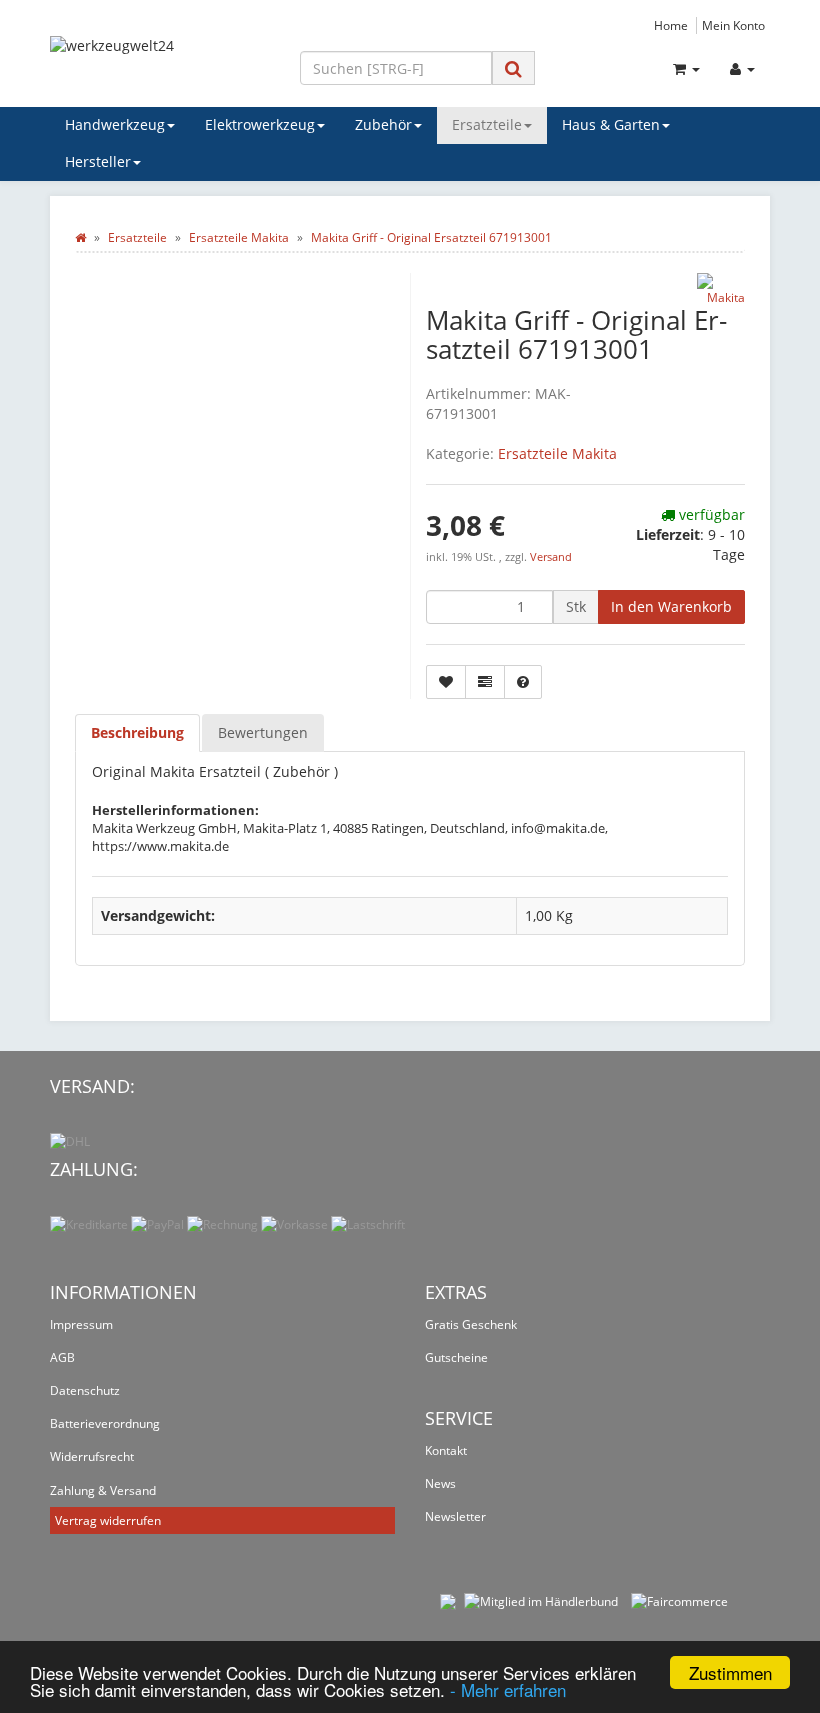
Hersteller (98, 161)
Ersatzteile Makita (557, 453)
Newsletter (455, 1516)
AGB (62, 1357)
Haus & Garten (611, 124)
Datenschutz (85, 1390)
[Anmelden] (742, 69)
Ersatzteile (487, 124)
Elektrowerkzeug (260, 124)
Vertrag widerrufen (108, 1520)
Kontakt (446, 1450)
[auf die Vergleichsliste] (485, 682)
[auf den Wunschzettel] (446, 682)
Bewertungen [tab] (263, 732)
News (440, 1483)
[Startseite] (80, 237)
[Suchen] (513, 68)
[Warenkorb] (686, 69)
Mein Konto (733, 25)
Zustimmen (730, 1672)
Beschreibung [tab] (137, 732)
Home (671, 25)
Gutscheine (456, 1357)
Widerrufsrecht (92, 1456)
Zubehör (383, 124)
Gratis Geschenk (471, 1324)
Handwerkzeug (115, 124)
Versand (551, 557)
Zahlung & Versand (103, 1490)
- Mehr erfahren (508, 1689)
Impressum (81, 1324)
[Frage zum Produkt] (523, 682)
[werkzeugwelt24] (160, 64)
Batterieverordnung (105, 1423)
